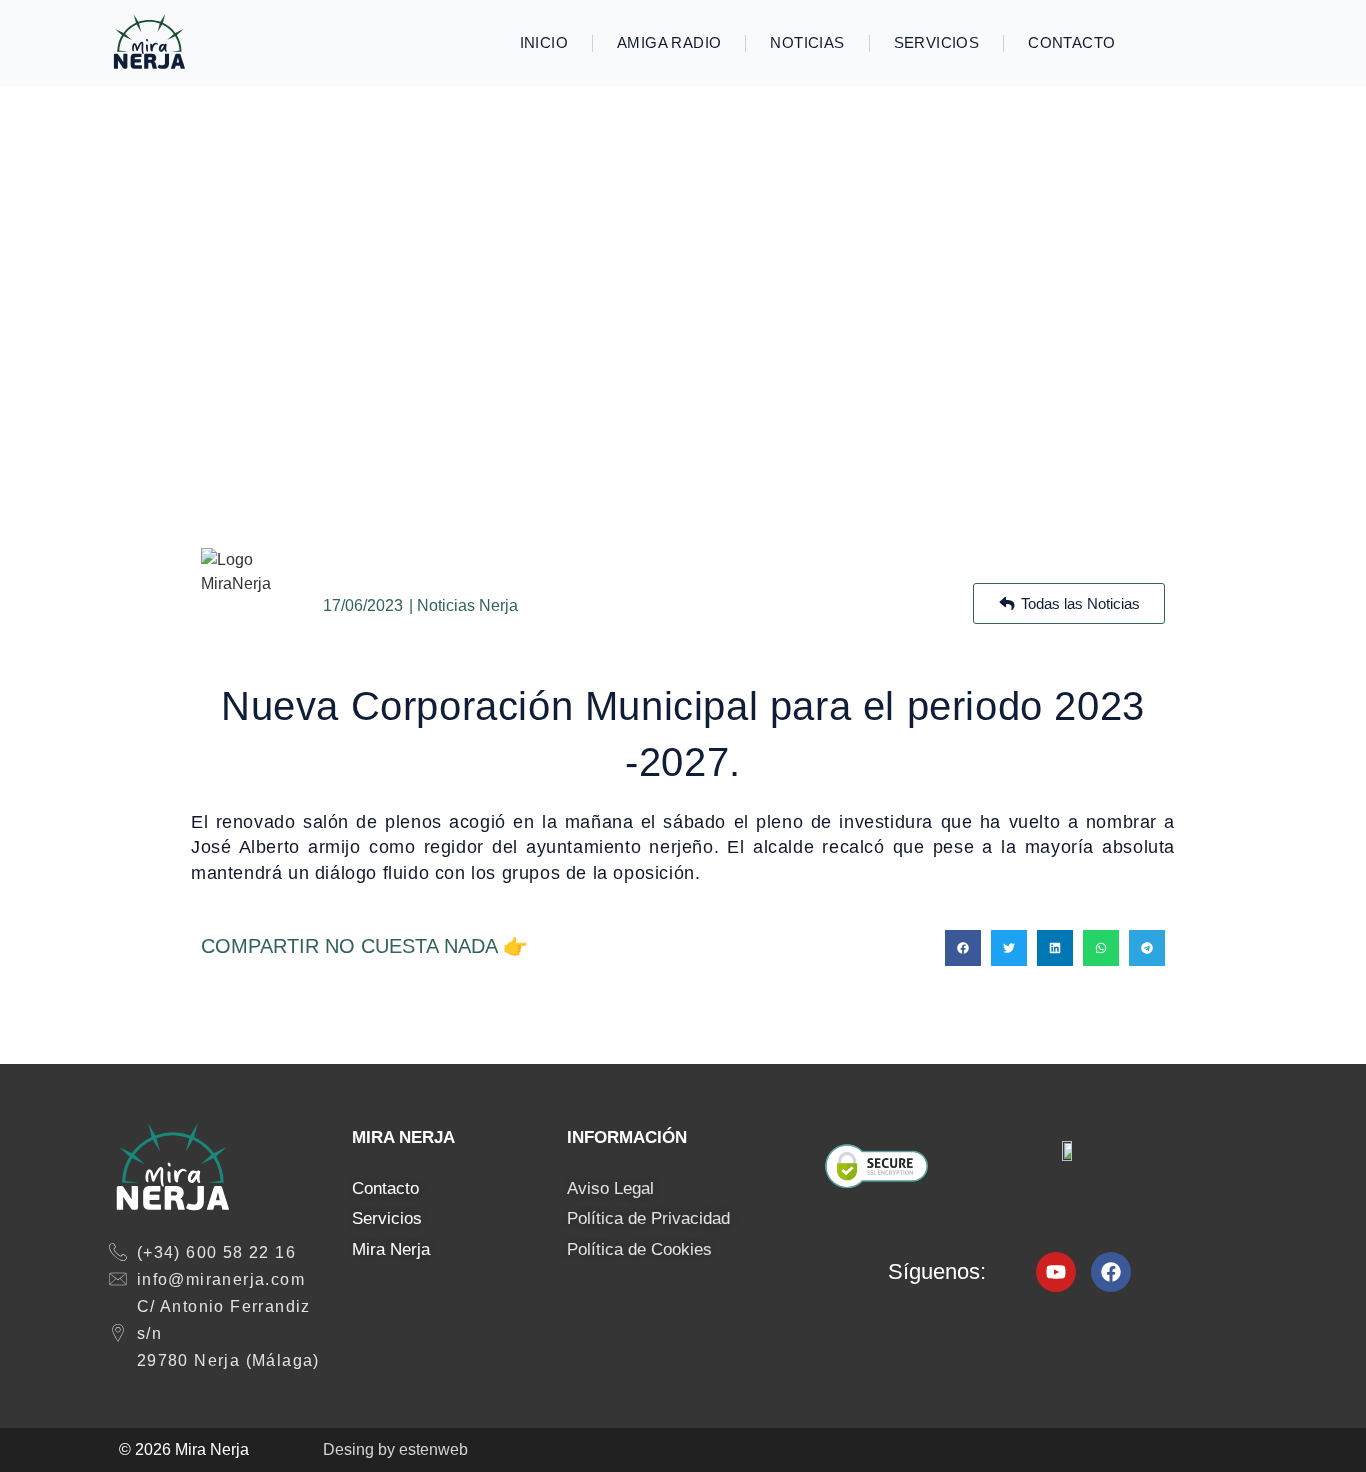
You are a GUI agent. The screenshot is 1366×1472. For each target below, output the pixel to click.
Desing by (395, 1449)
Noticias (807, 42)
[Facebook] (1111, 1272)
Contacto (1071, 42)
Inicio (544, 42)
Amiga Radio (669, 42)
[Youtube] (1056, 1272)
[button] (963, 948)
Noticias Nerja (467, 605)
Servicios (937, 42)
